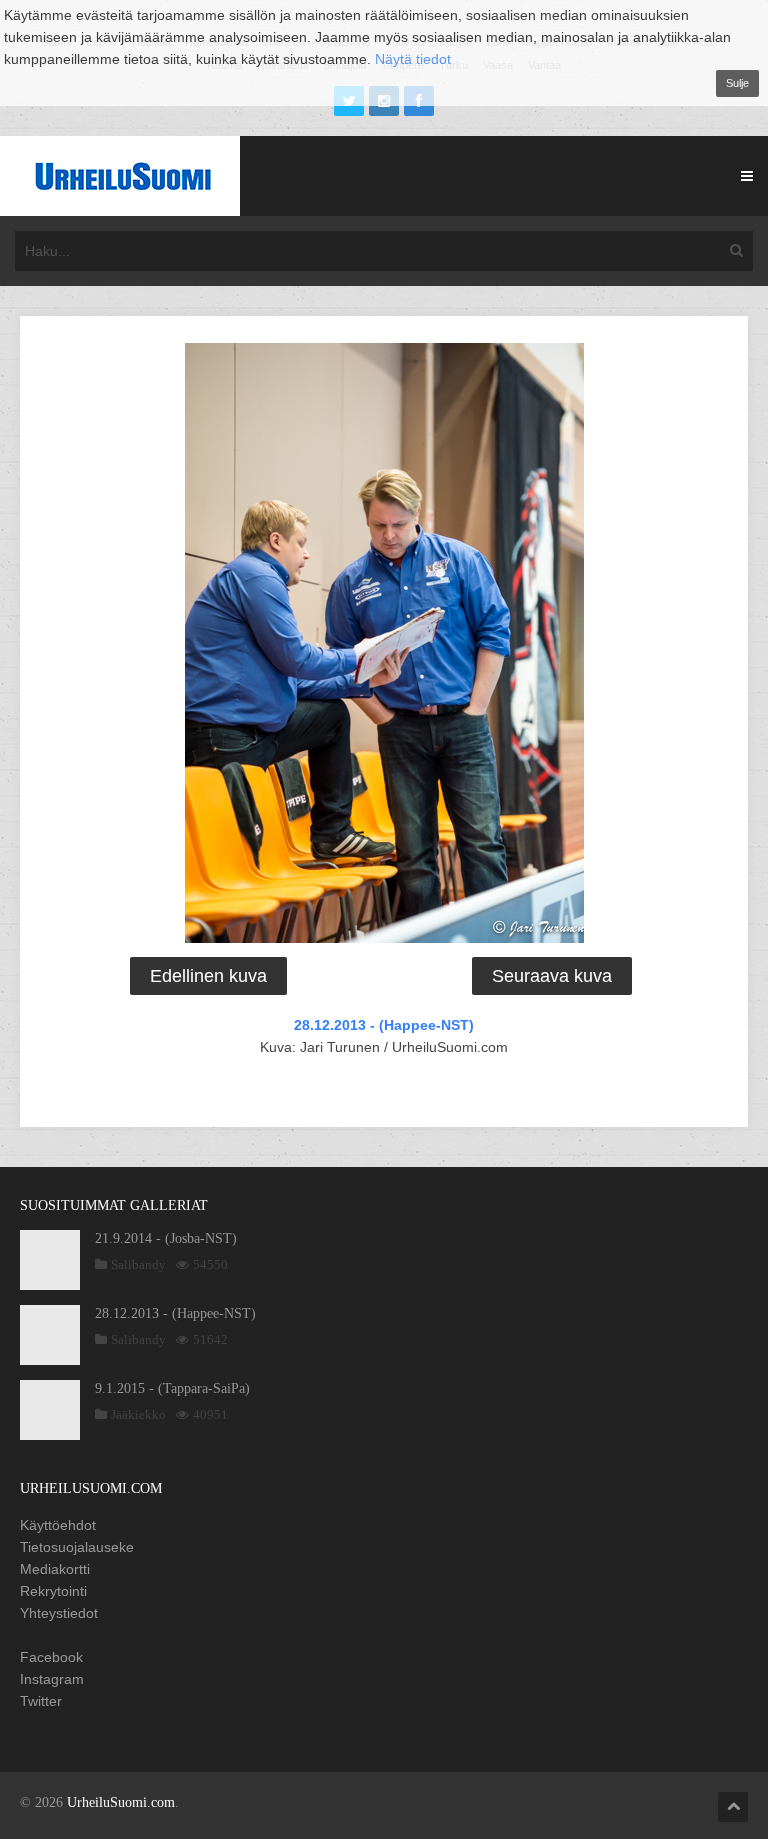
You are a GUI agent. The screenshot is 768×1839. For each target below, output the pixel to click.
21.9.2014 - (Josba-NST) (166, 1238)
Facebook (51, 1657)
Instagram (52, 1679)
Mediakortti (55, 1569)
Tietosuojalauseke (77, 1547)
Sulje (737, 83)
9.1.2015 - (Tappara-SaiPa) (172, 1388)
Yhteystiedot (59, 1613)
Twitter (41, 1701)
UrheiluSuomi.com (121, 1802)
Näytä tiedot (413, 59)
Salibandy (138, 1264)
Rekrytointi (53, 1591)
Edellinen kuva (208, 976)
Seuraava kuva (552, 976)
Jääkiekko (138, 1414)
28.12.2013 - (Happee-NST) (384, 1025)
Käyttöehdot (58, 1525)
